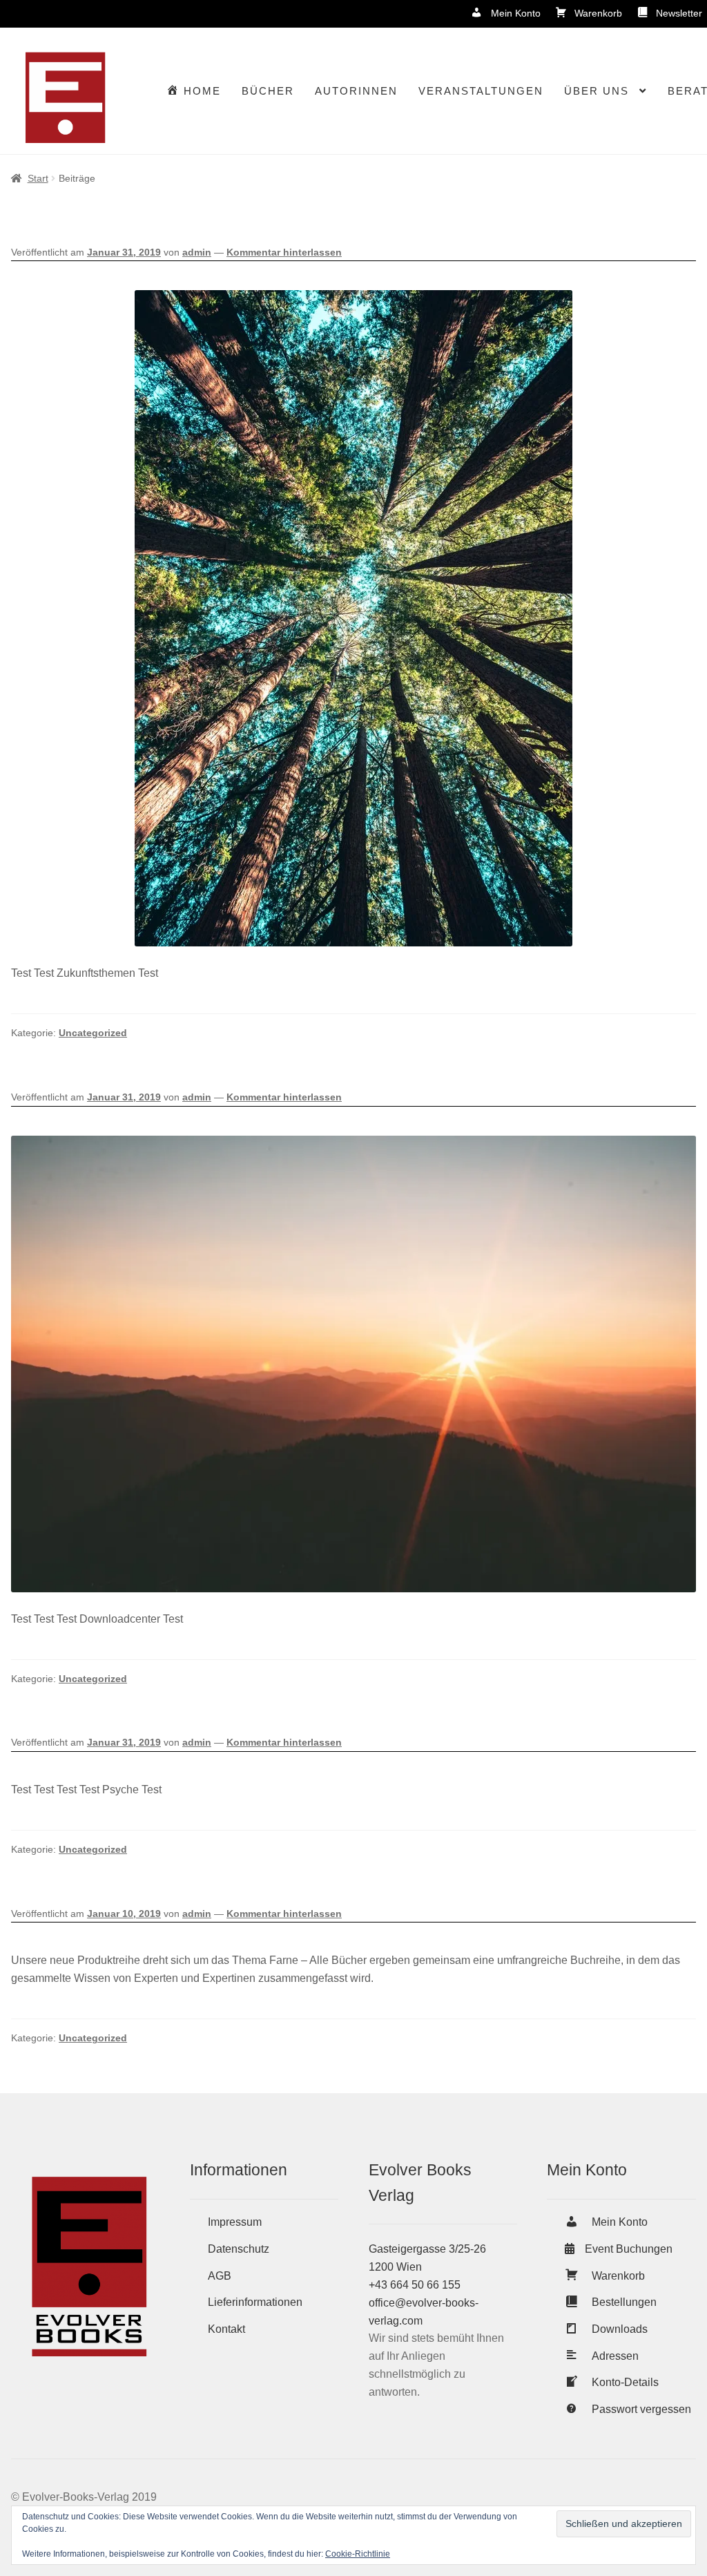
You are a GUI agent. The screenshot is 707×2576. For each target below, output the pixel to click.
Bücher (268, 91)
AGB (220, 2276)
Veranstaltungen (481, 91)
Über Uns (597, 91)
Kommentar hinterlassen (284, 252)
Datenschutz (239, 2249)
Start (38, 178)
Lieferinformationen (255, 2302)
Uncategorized (93, 1033)
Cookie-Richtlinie (358, 2554)
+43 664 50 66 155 (415, 2285)
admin (197, 252)
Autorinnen (356, 91)
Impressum (235, 2222)
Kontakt (226, 2329)
